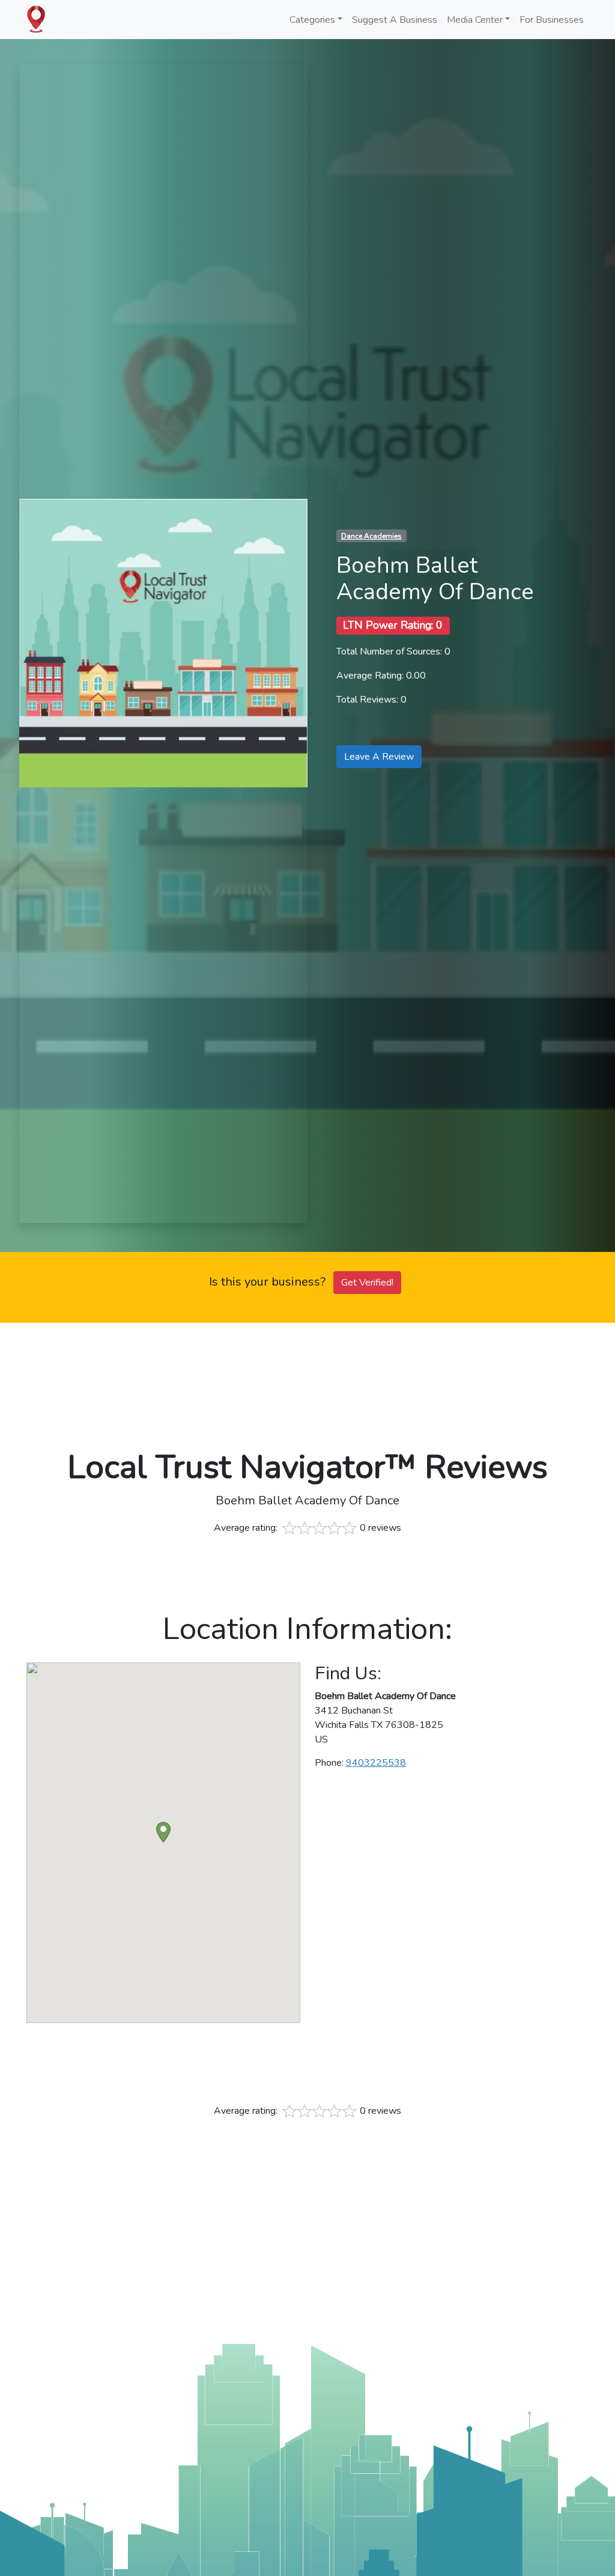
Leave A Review (379, 757)
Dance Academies (371, 536)
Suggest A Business (395, 20)
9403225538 (376, 1763)
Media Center (475, 20)
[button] (163, 1832)
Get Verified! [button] (367, 1283)
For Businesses (552, 20)
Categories (312, 20)
